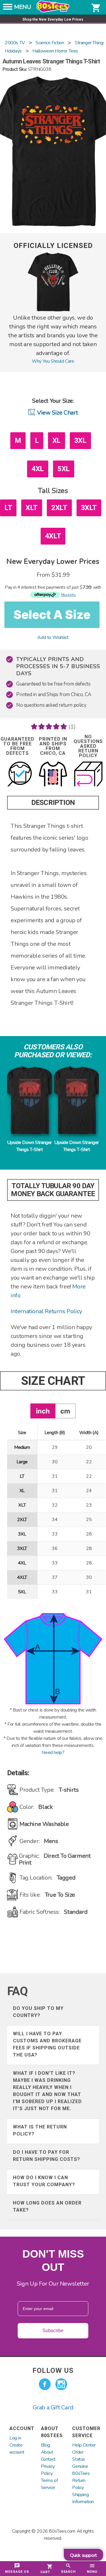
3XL (80, 440)
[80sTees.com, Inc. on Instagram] (61, 2384)
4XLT (53, 536)
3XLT (89, 508)
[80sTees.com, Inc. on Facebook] (45, 2384)
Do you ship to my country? (38, 2012)
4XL (38, 469)
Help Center (84, 2445)
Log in (15, 2438)
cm (65, 1411)
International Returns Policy (46, 1311)
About (47, 2452)
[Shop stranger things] (53, 310)
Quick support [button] (83, 2555)
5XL (64, 469)
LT (8, 508)
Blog (45, 2445)
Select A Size (52, 615)
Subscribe (53, 2331)
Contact (48, 2459)
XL (57, 440)
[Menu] (8, 9)
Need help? (53, 1753)
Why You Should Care (53, 361)
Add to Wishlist (53, 637)
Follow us (53, 2370)
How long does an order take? (47, 2206)
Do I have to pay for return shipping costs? (47, 2156)
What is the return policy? (40, 2130)
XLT (32, 508)
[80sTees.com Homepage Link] (53, 11)
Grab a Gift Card (53, 2408)
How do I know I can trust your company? (44, 2181)
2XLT (59, 508)
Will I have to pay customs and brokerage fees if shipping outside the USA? (47, 2044)
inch (43, 1411)
